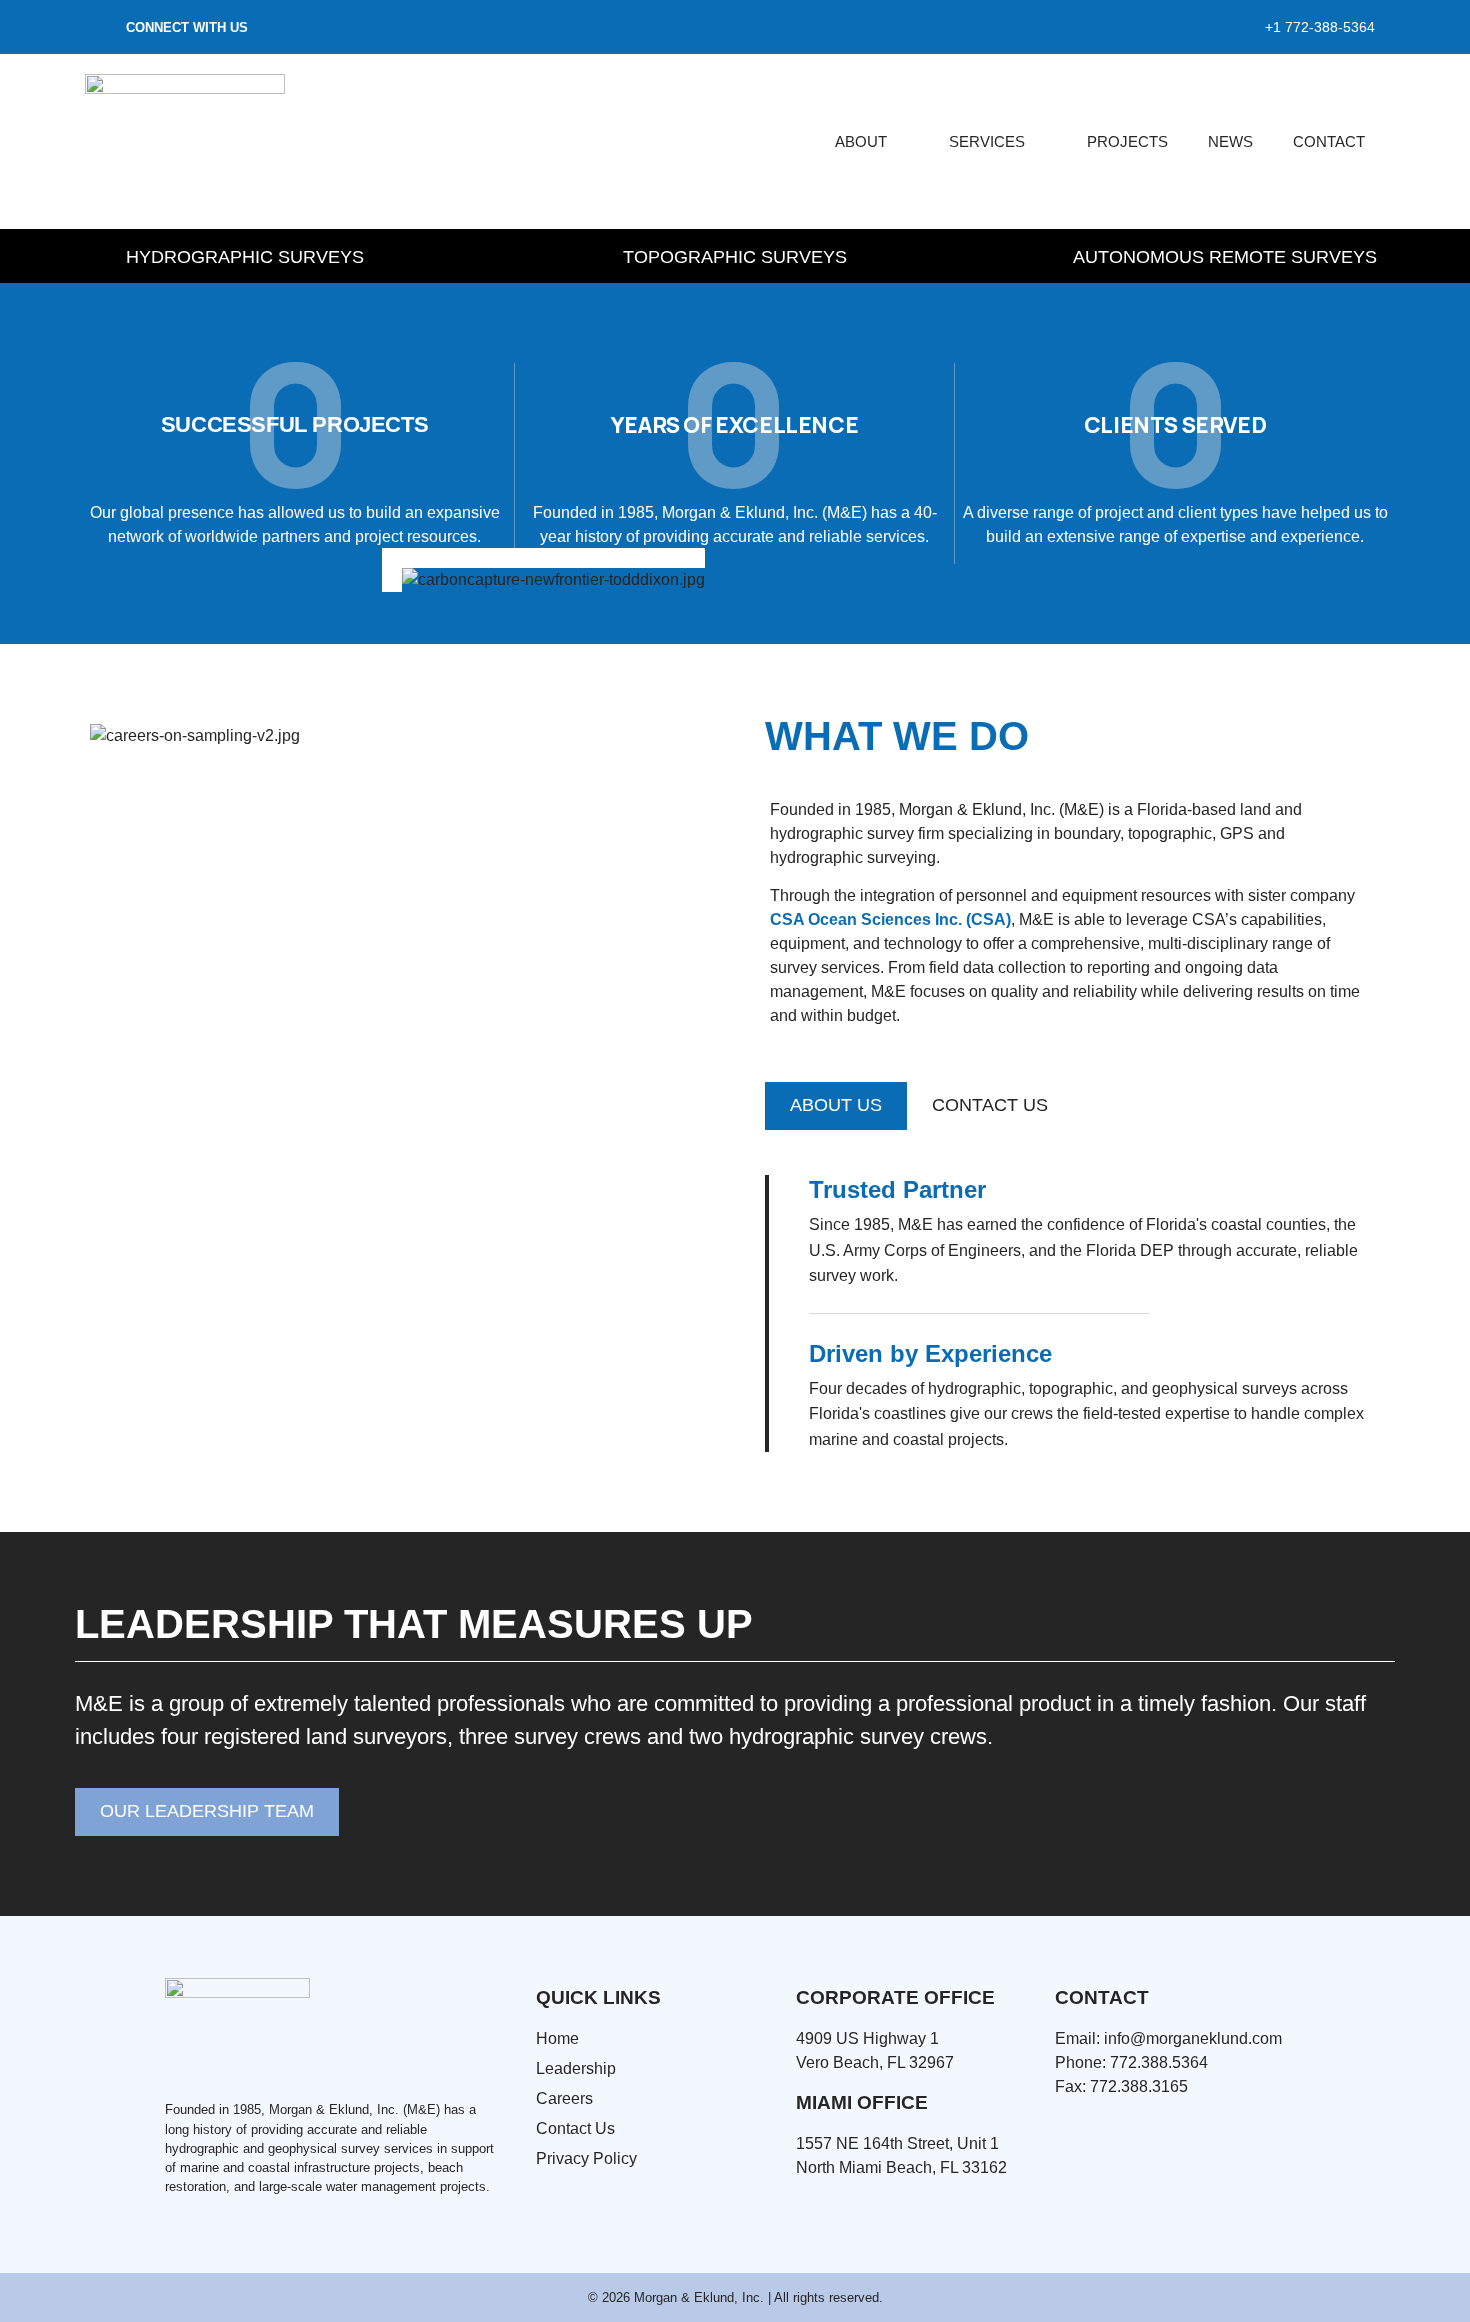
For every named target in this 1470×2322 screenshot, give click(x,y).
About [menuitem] (861, 141)
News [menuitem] (1230, 141)
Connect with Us (187, 27)
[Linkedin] (102, 27)
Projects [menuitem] (1127, 141)
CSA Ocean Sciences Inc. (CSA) (890, 919)
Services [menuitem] (987, 141)
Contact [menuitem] (1329, 141)
